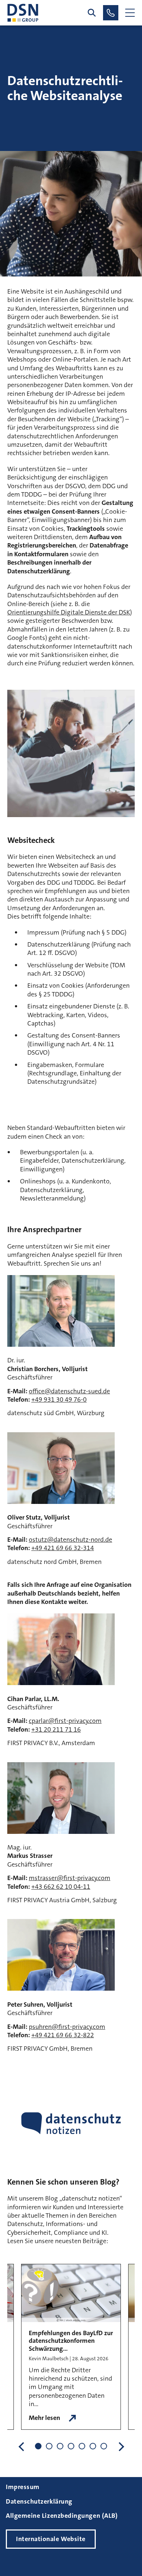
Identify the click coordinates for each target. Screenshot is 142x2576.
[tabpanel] (71, 2347)
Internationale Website (51, 2539)
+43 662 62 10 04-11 (61, 1887)
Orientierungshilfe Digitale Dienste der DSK (69, 612)
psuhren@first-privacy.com (67, 2027)
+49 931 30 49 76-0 (59, 1400)
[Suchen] (92, 13)
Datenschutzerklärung (39, 2501)
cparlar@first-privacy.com (65, 1721)
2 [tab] (49, 2446)
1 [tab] (38, 2446)
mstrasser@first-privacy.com (70, 1878)
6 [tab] (93, 2446)
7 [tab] (104, 2446)
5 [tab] (82, 2446)
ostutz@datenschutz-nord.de (70, 1540)
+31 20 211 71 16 (56, 1729)
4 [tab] (71, 2446)
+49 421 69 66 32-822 (63, 2035)
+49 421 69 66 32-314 (63, 1548)
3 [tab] (60, 2446)
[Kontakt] (111, 13)
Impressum (23, 2487)
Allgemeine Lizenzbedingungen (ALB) (62, 2516)
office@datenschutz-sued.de (69, 1391)
